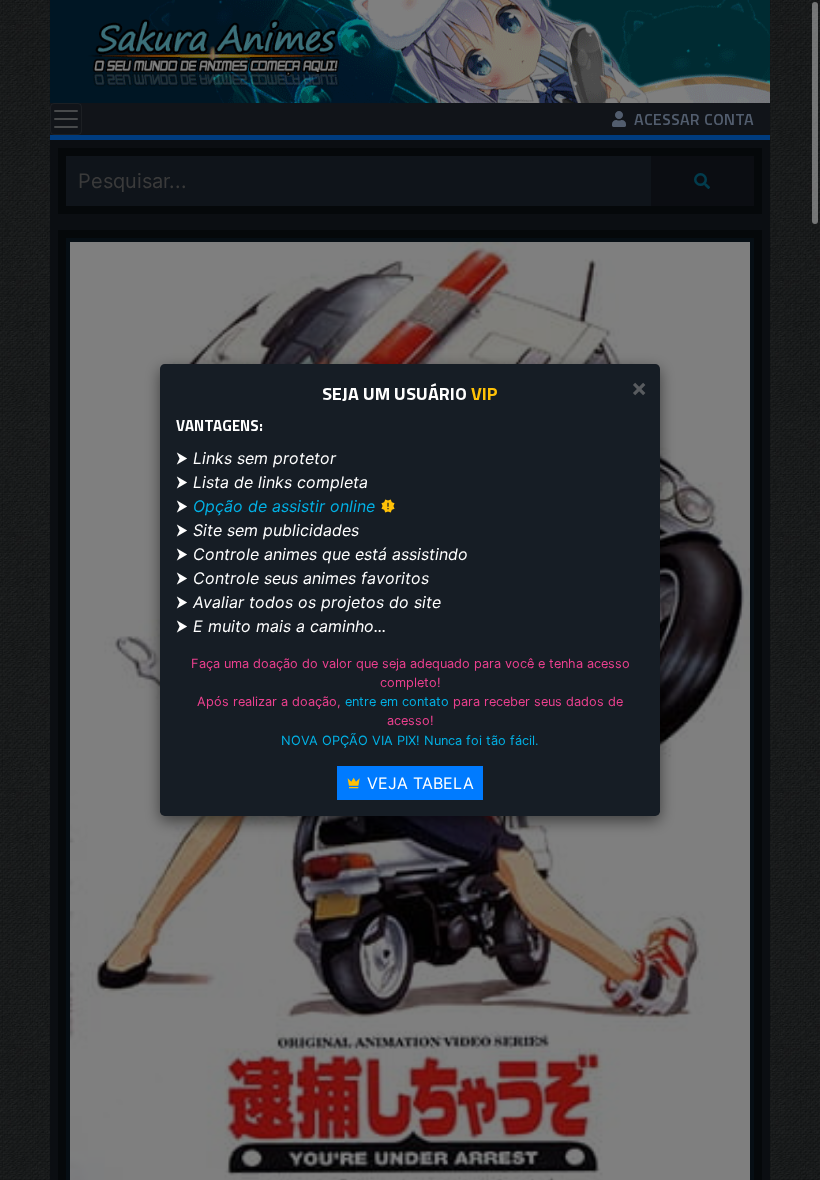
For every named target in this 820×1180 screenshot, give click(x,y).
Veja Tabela (418, 783)
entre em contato (397, 701)
